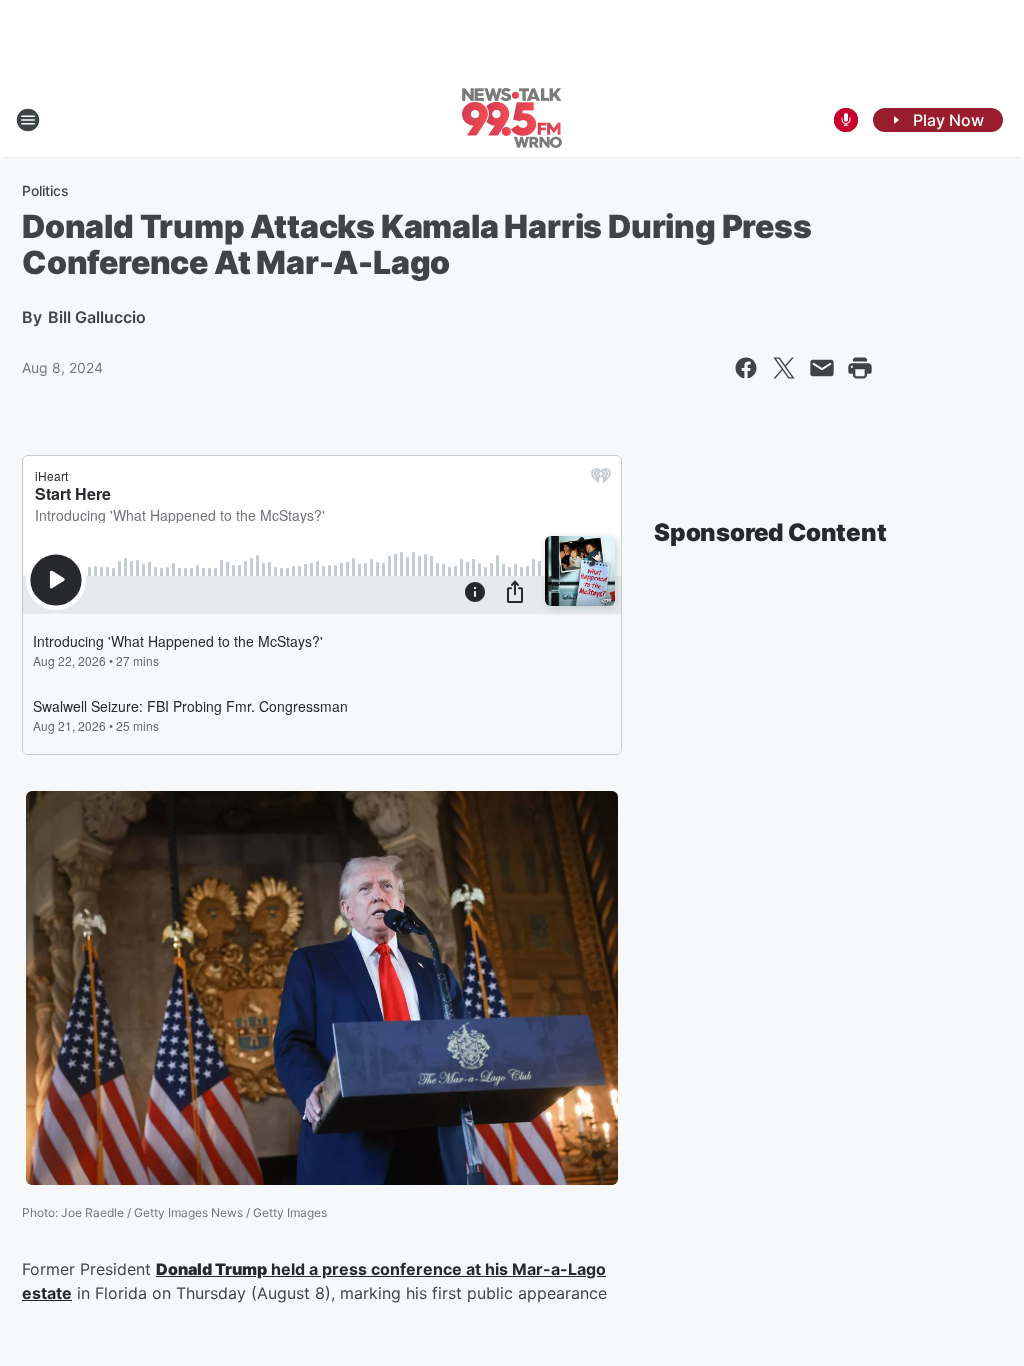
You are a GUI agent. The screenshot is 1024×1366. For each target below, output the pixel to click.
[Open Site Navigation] (28, 120)
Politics (45, 190)
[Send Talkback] (846, 120)
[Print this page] (860, 368)
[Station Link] (512, 120)
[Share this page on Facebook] (746, 368)
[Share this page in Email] (822, 368)
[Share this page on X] (784, 368)
